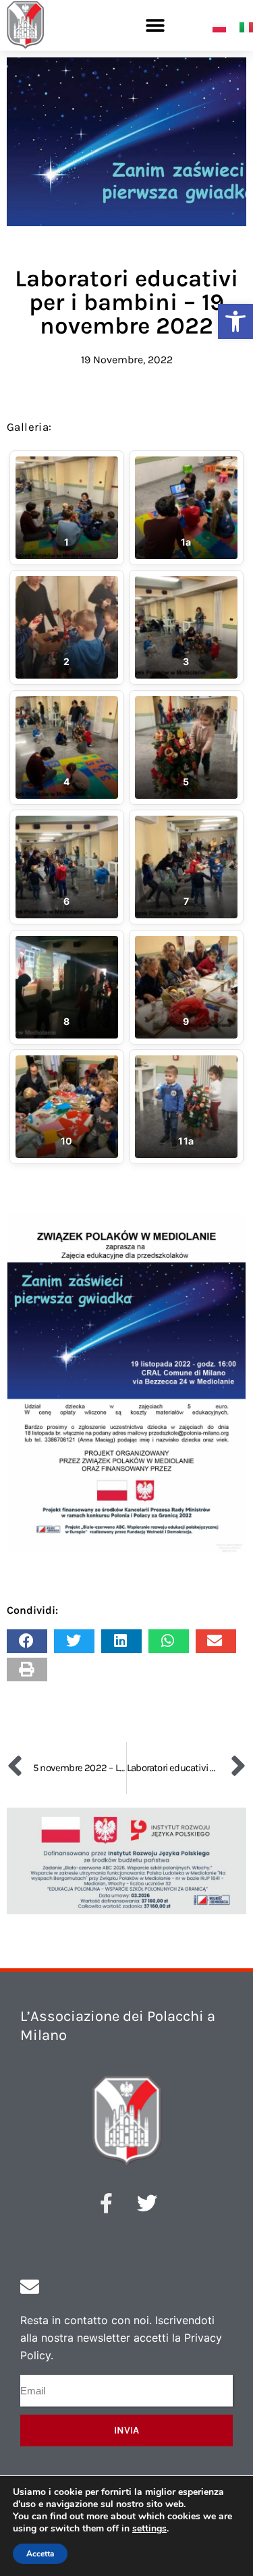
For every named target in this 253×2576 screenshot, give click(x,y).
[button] (235, 321)
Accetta (40, 2554)
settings (149, 2529)
